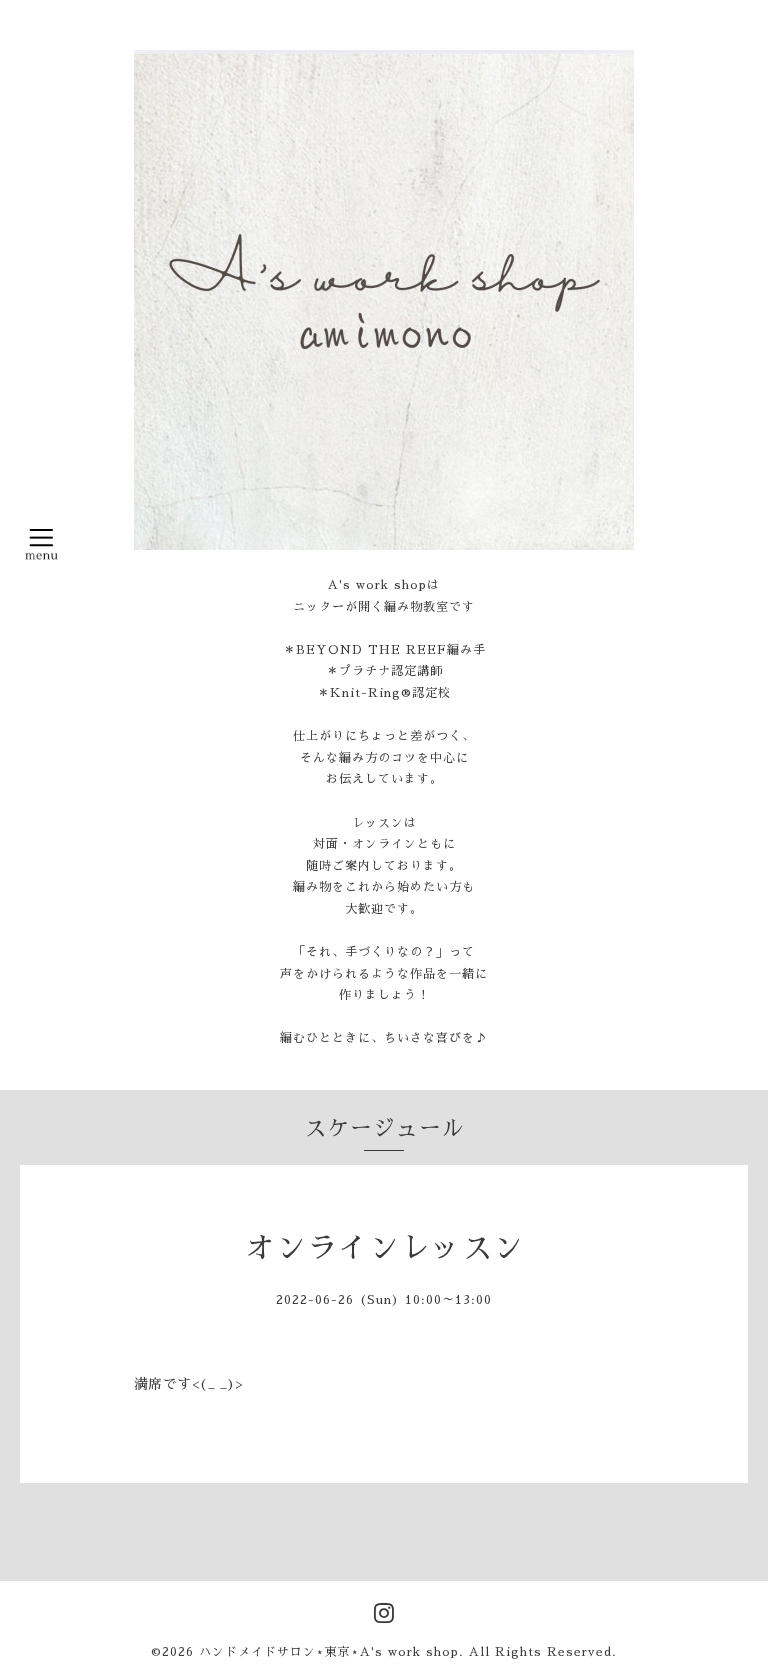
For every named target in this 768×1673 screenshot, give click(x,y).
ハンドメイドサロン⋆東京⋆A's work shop (329, 1652)
